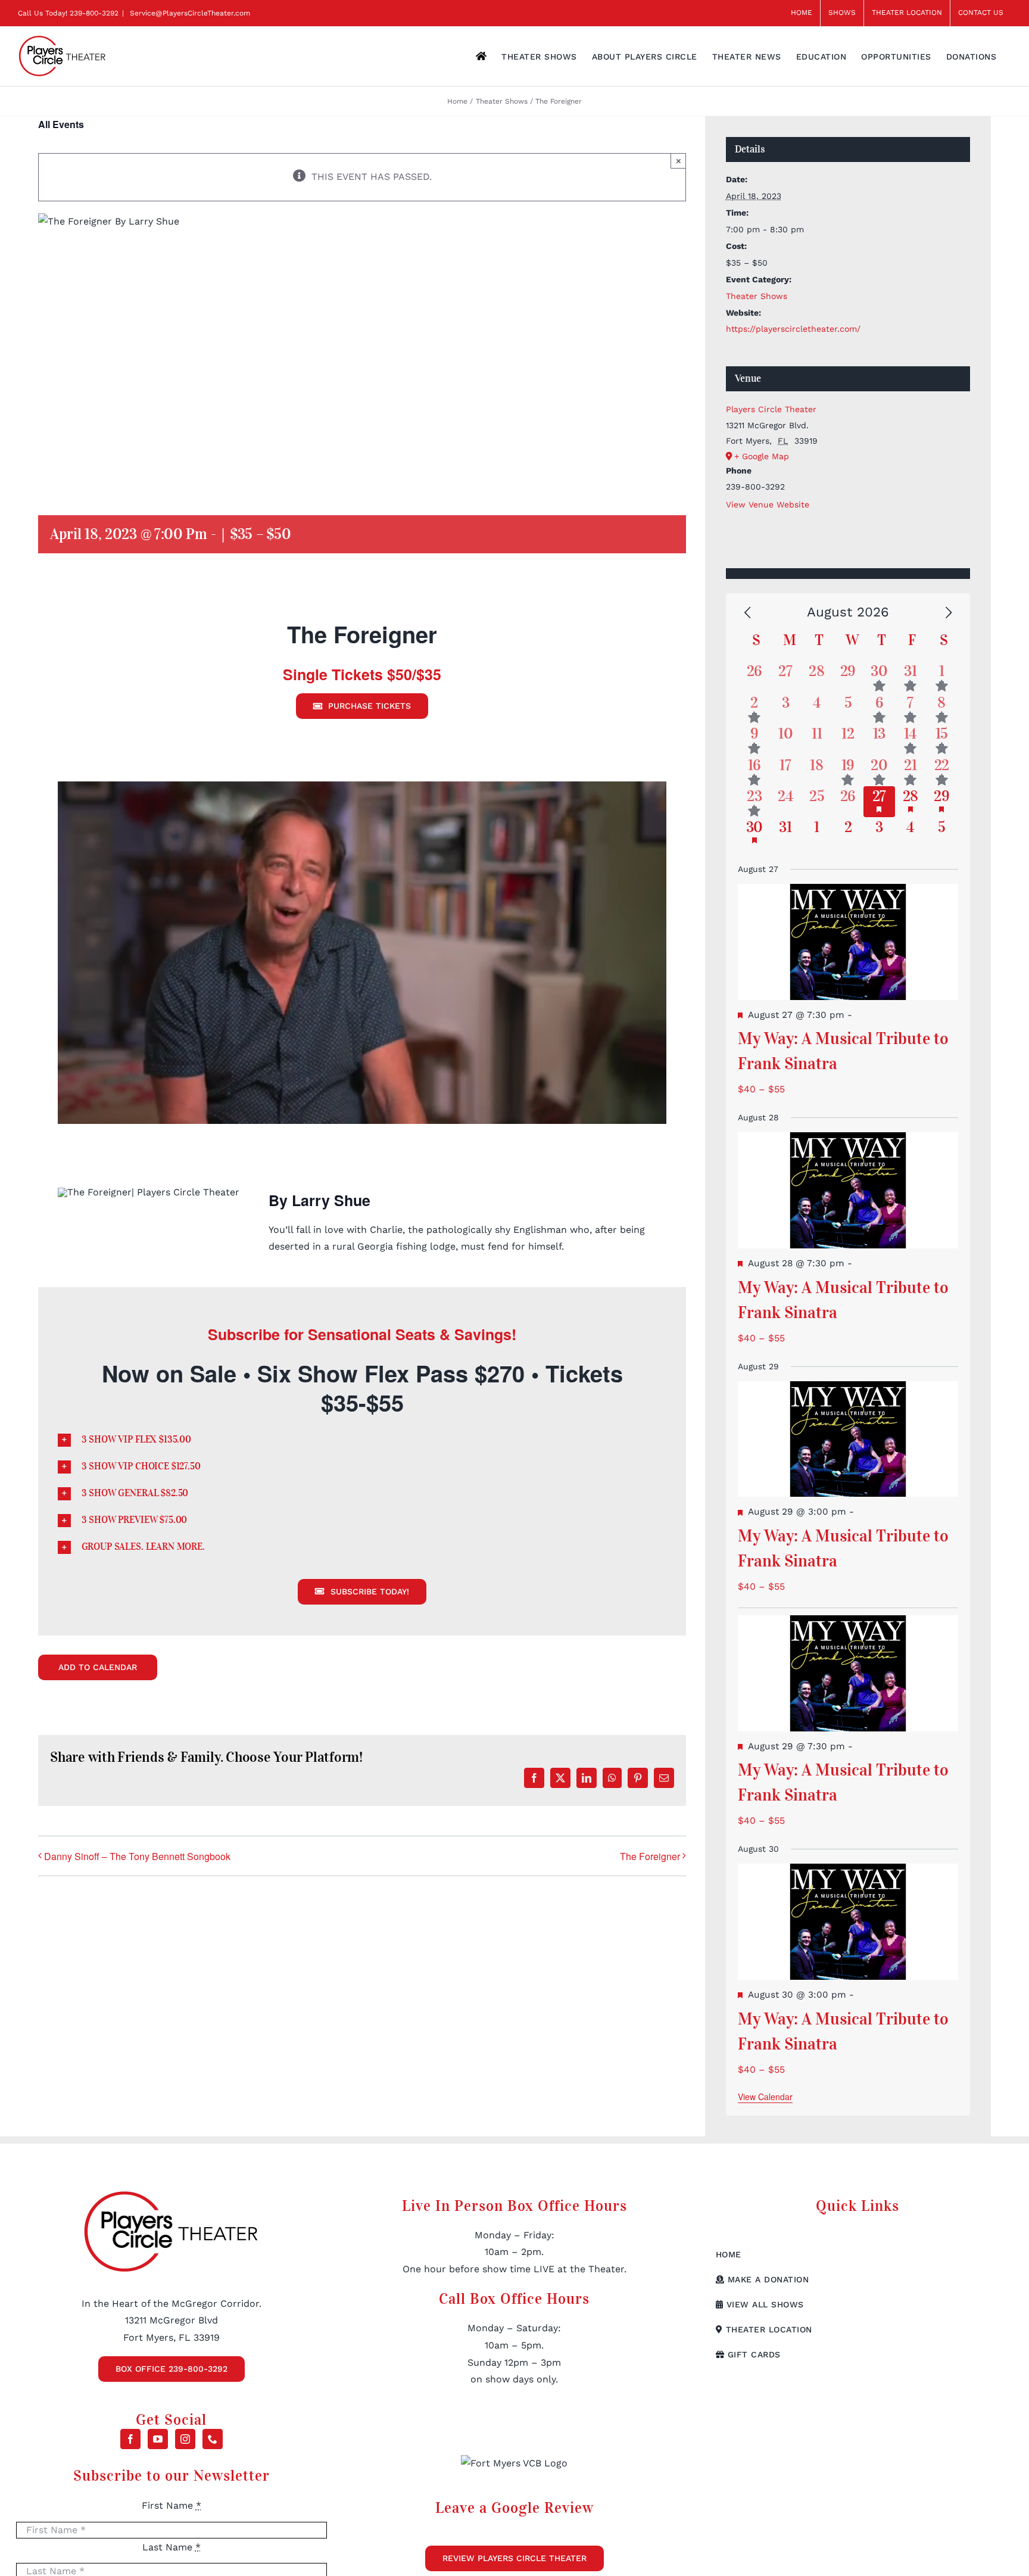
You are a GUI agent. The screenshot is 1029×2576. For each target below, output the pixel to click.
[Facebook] (130, 2439)
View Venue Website (768, 504)
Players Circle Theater (771, 409)
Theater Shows (757, 296)
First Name (171, 2505)
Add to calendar (98, 1667)
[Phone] (213, 2439)
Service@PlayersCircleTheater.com (189, 13)
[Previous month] (747, 613)
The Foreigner (650, 1856)
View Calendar (765, 2097)
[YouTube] (158, 2439)
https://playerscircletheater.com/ (793, 329)
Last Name (171, 2547)
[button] (362, 1440)
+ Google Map (762, 456)
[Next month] (949, 613)
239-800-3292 (94, 13)
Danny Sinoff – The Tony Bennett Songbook (137, 1856)
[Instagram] (185, 2439)
